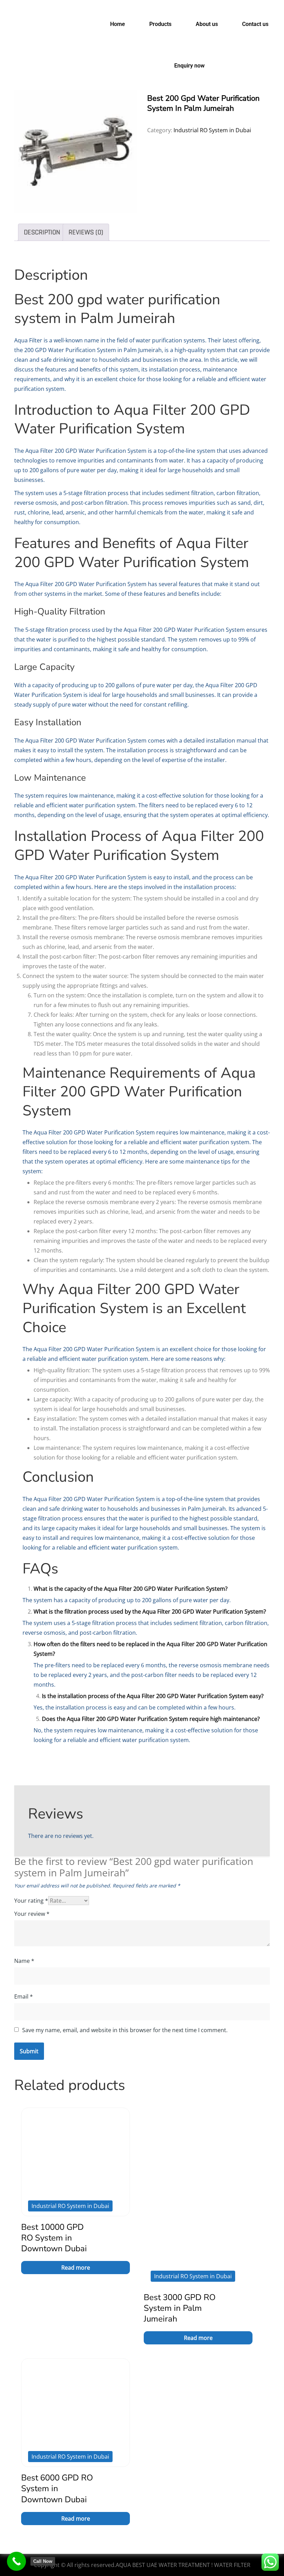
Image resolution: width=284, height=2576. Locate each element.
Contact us (255, 24)
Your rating (31, 1901)
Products (160, 24)
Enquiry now (189, 66)
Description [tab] (42, 232)
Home (118, 24)
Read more (76, 2268)
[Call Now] (16, 2561)
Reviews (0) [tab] (86, 232)
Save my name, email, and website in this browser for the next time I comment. (125, 2030)
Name (24, 1961)
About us (207, 24)
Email (24, 1996)
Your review (32, 1914)
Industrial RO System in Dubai (212, 130)
